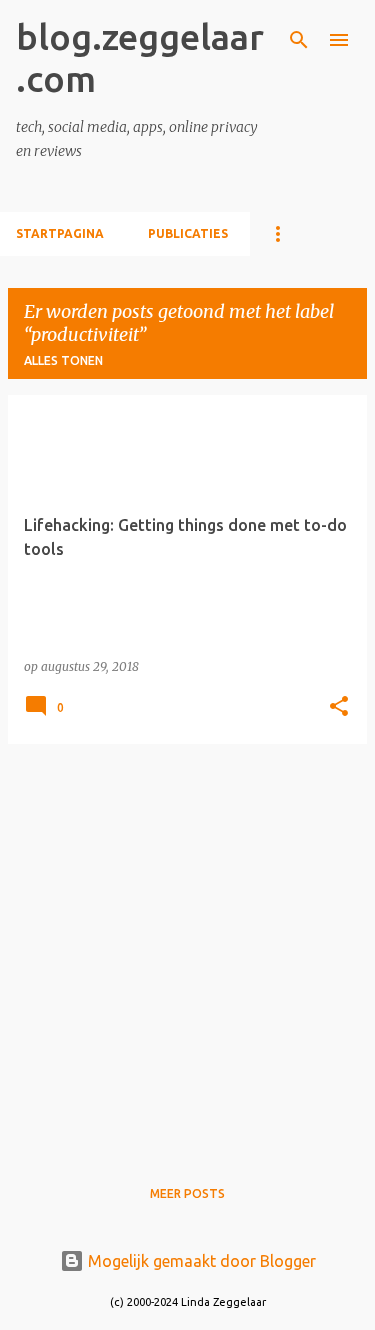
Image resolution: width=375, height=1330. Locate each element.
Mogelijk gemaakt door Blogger (200, 1261)
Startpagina (60, 233)
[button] (339, 707)
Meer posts (187, 1193)
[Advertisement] (187, 947)
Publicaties (188, 233)
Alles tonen (63, 360)
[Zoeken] (299, 40)
